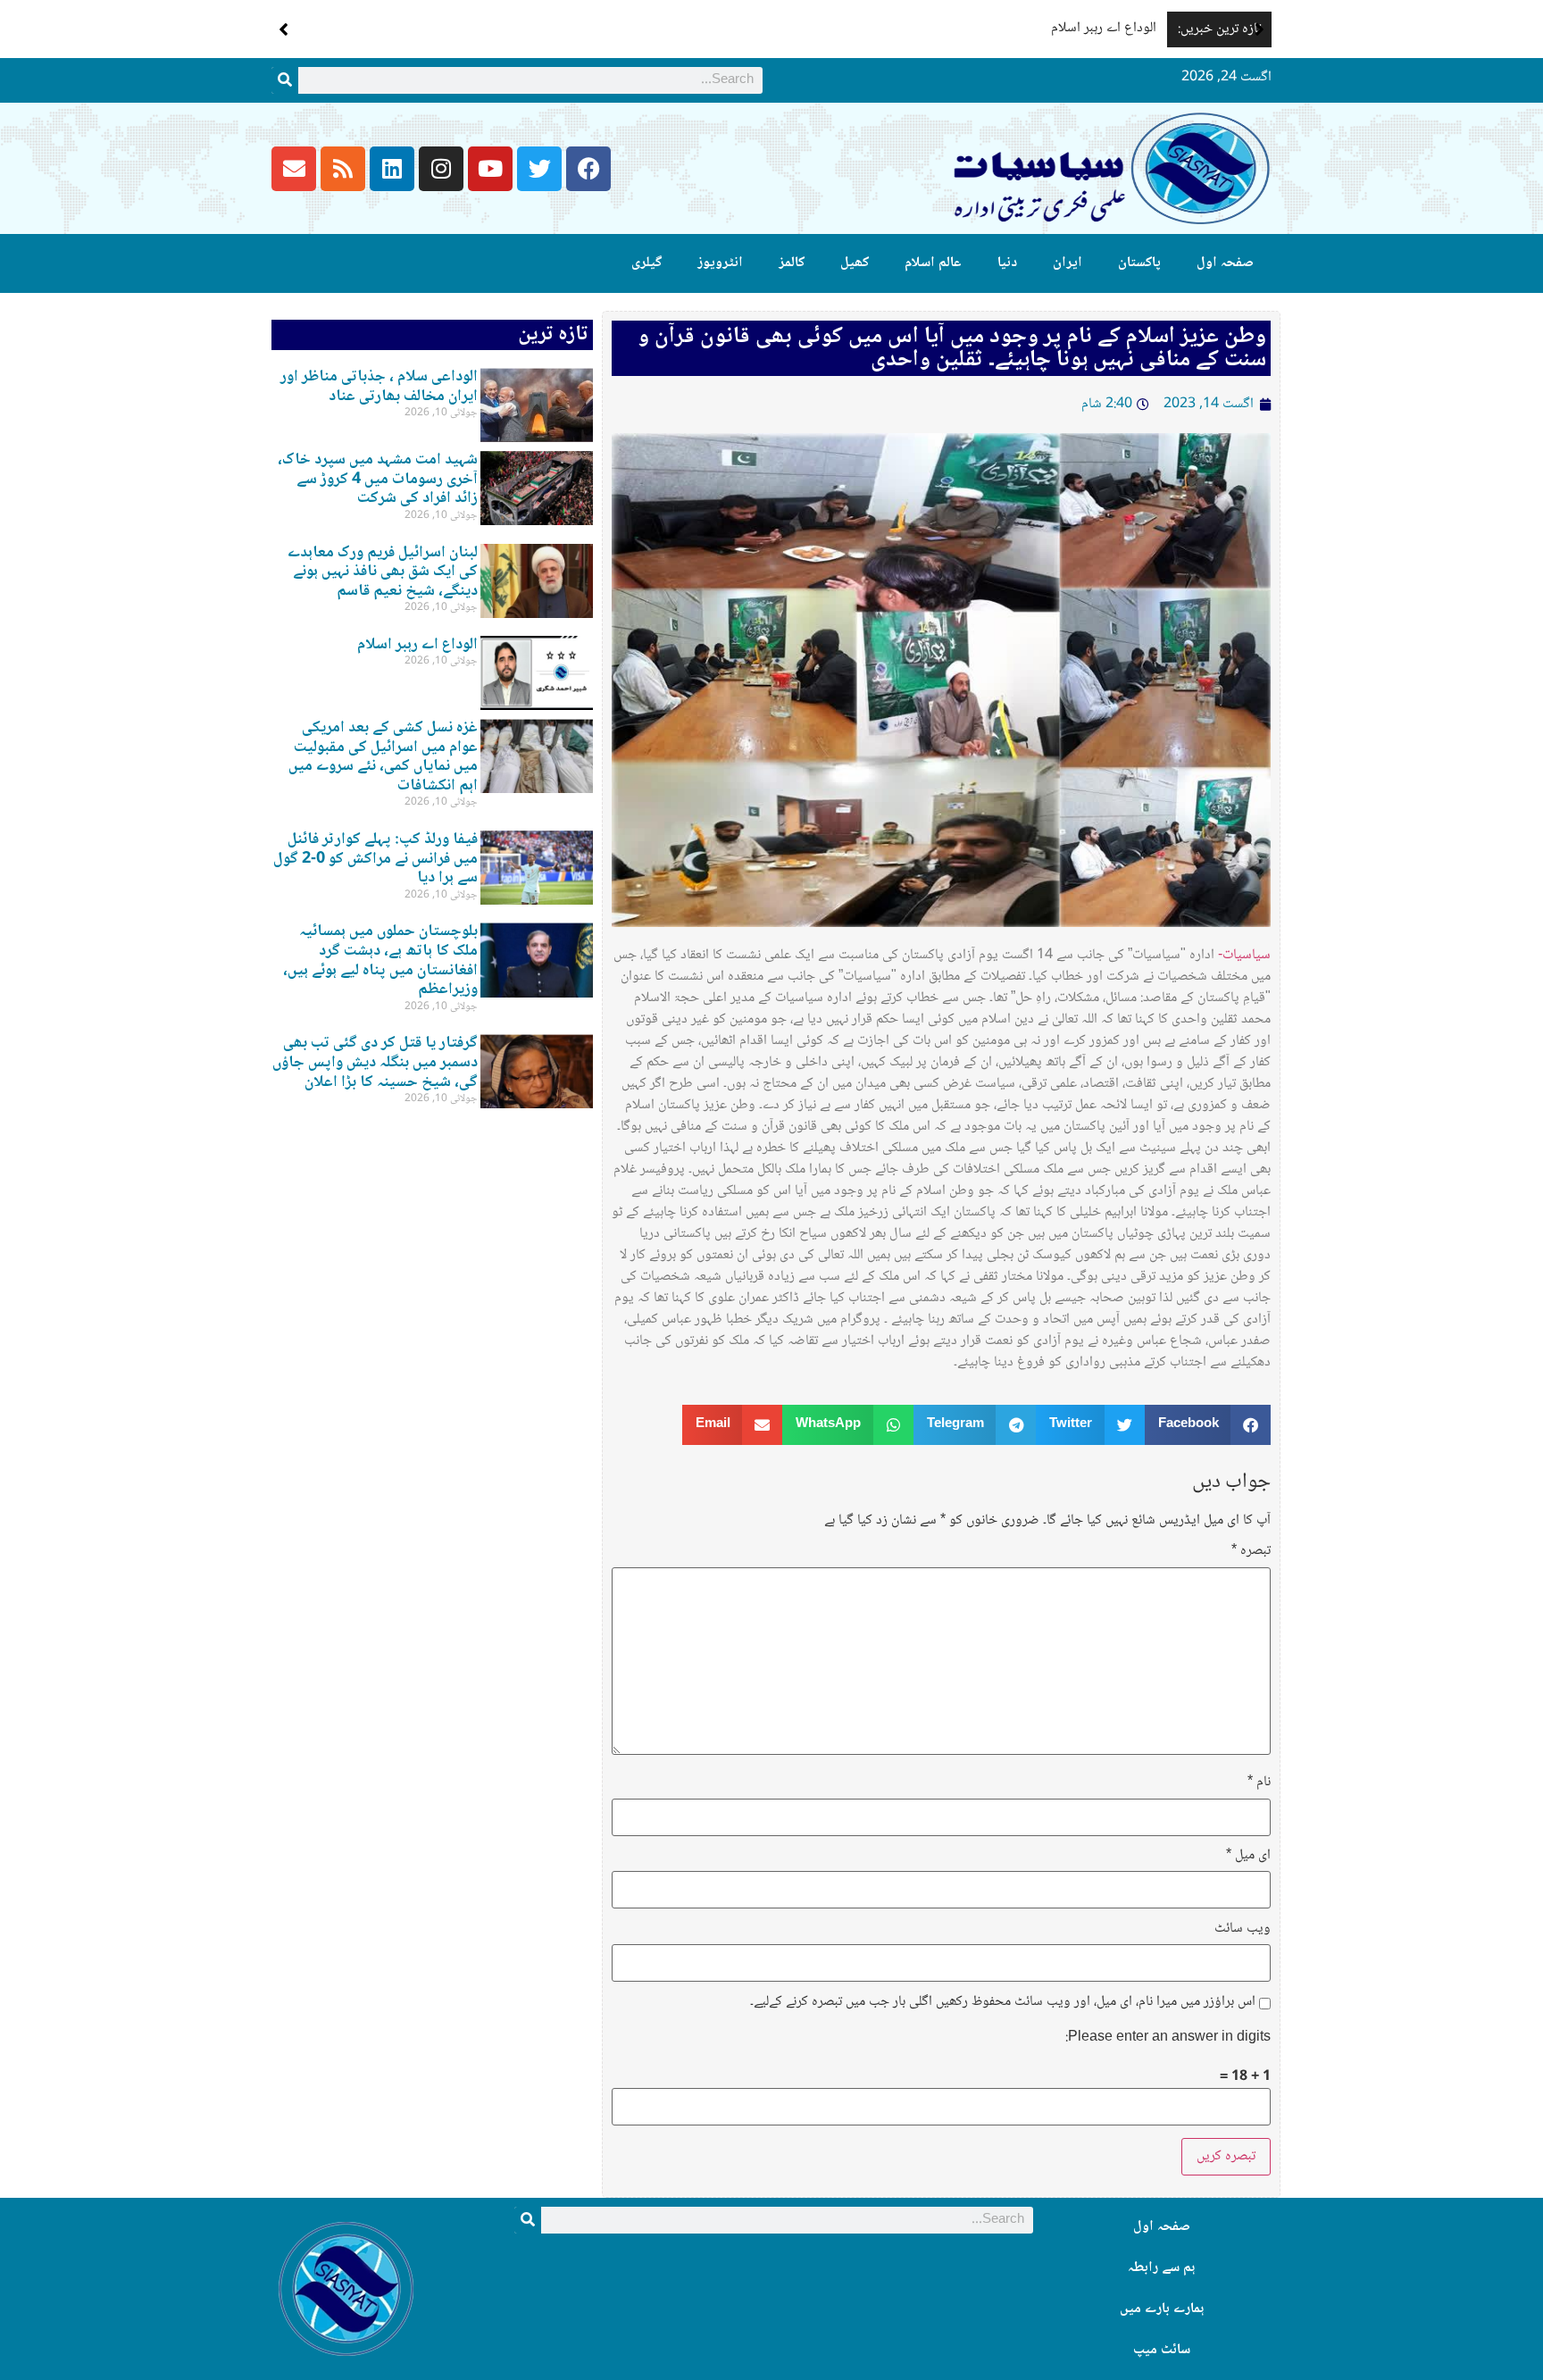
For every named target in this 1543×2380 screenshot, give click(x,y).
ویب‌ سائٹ (1243, 1929)
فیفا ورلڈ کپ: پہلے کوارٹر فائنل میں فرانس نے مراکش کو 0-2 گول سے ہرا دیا (375, 859)
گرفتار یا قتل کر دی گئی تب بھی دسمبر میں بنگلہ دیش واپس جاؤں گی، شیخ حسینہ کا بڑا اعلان (375, 1062)
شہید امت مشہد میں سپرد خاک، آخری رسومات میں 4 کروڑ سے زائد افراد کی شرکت (378, 479)
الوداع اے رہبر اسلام (1104, 28)
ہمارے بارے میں (1162, 2309)
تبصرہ (1251, 1551)
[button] (1259, 29)
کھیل (855, 263)
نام (1259, 1783)
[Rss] (343, 169)
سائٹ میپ (1162, 2350)
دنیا (1007, 263)
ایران (1068, 263)
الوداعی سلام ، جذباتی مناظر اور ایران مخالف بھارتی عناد (379, 387)
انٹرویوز (720, 263)
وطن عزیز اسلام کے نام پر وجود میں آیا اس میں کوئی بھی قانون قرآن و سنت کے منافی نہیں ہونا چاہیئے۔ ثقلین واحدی (952, 348)
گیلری (646, 263)
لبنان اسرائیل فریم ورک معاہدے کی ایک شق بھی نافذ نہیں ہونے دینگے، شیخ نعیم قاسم (383, 572)
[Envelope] (294, 169)
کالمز (792, 263)
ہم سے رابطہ (1161, 2268)
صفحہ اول (1225, 263)
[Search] (285, 80)
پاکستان (1139, 263)
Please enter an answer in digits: (1168, 2038)
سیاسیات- (1244, 955)
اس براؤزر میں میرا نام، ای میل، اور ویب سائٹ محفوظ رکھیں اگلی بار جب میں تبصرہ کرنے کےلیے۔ (1003, 2002)
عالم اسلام (933, 263)
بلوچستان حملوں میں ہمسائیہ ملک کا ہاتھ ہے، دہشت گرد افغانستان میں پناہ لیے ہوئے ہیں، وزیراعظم (380, 960)
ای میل (1248, 1856)
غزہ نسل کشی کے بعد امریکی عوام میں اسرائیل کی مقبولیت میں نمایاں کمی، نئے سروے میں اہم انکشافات (383, 757)
